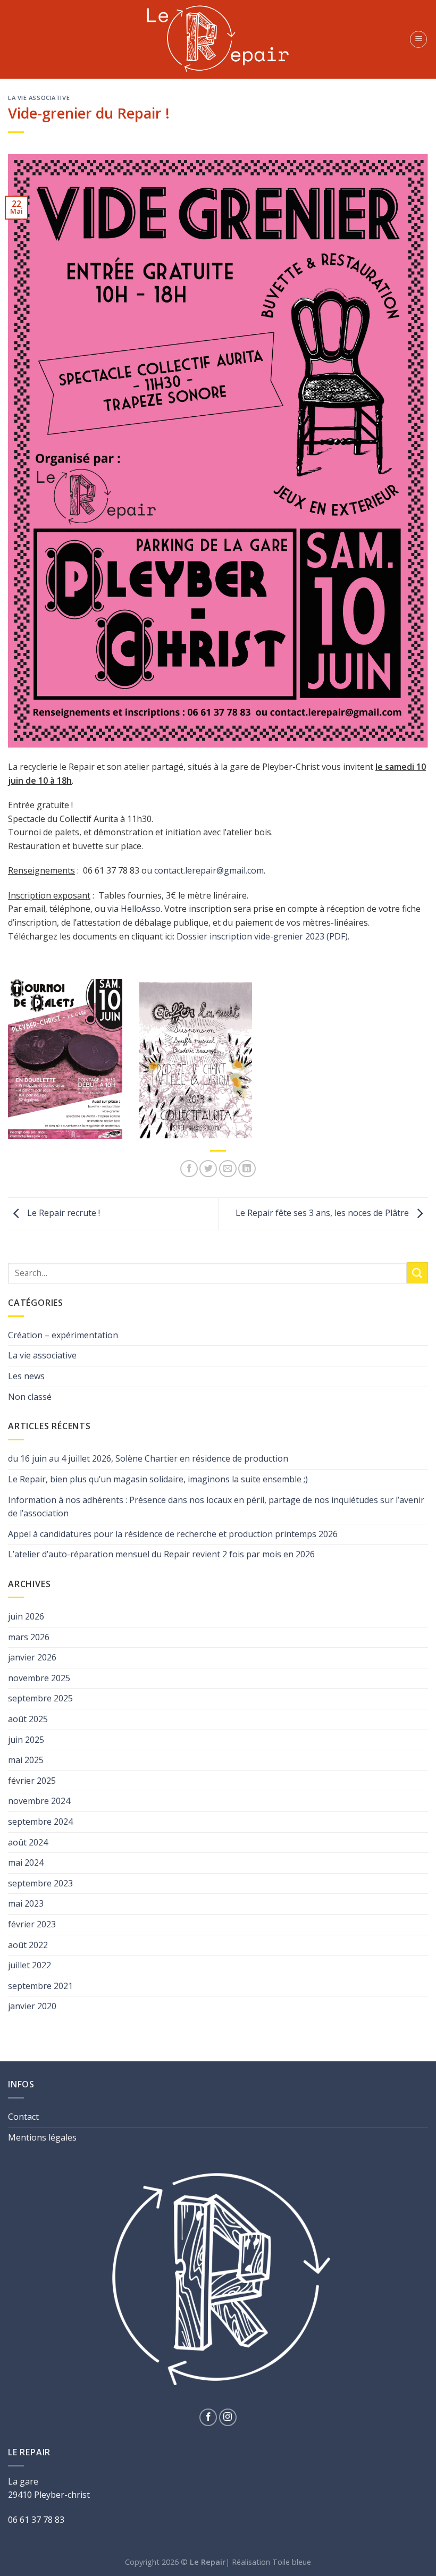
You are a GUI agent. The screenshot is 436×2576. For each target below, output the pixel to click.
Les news (26, 1376)
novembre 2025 (39, 1678)
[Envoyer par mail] (228, 1169)
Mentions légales (42, 2137)
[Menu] (418, 39)
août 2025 (28, 1719)
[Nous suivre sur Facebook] (208, 2417)
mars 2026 (29, 1637)
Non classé (30, 1397)
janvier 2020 (32, 2006)
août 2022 (28, 1945)
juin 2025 (26, 1740)
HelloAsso (141, 909)
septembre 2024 (40, 1822)
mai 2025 (26, 1760)
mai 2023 (26, 1903)
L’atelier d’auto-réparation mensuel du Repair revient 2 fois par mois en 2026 (161, 1554)
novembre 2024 (39, 1801)
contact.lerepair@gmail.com (209, 870)
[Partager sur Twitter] (208, 1169)
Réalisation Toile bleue (271, 2562)
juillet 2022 (30, 1965)
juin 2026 (26, 1616)
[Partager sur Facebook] (189, 1169)
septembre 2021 (40, 1986)
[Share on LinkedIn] (247, 1169)
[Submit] (417, 1273)
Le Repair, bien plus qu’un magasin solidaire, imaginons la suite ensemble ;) (158, 1479)
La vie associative (39, 98)
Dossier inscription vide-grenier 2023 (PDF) (262, 936)
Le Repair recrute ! (62, 1213)
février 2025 (32, 1781)
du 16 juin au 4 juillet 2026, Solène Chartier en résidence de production (148, 1458)
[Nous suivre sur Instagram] (228, 2417)
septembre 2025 (40, 1698)
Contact (23, 2117)
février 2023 (32, 1924)
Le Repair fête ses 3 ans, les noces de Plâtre (323, 1213)
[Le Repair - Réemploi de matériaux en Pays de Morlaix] (218, 39)
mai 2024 (26, 1862)
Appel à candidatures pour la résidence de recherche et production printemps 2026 (173, 1534)
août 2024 (28, 1842)
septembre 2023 (40, 1883)
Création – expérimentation (63, 1335)
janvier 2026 (32, 1657)
